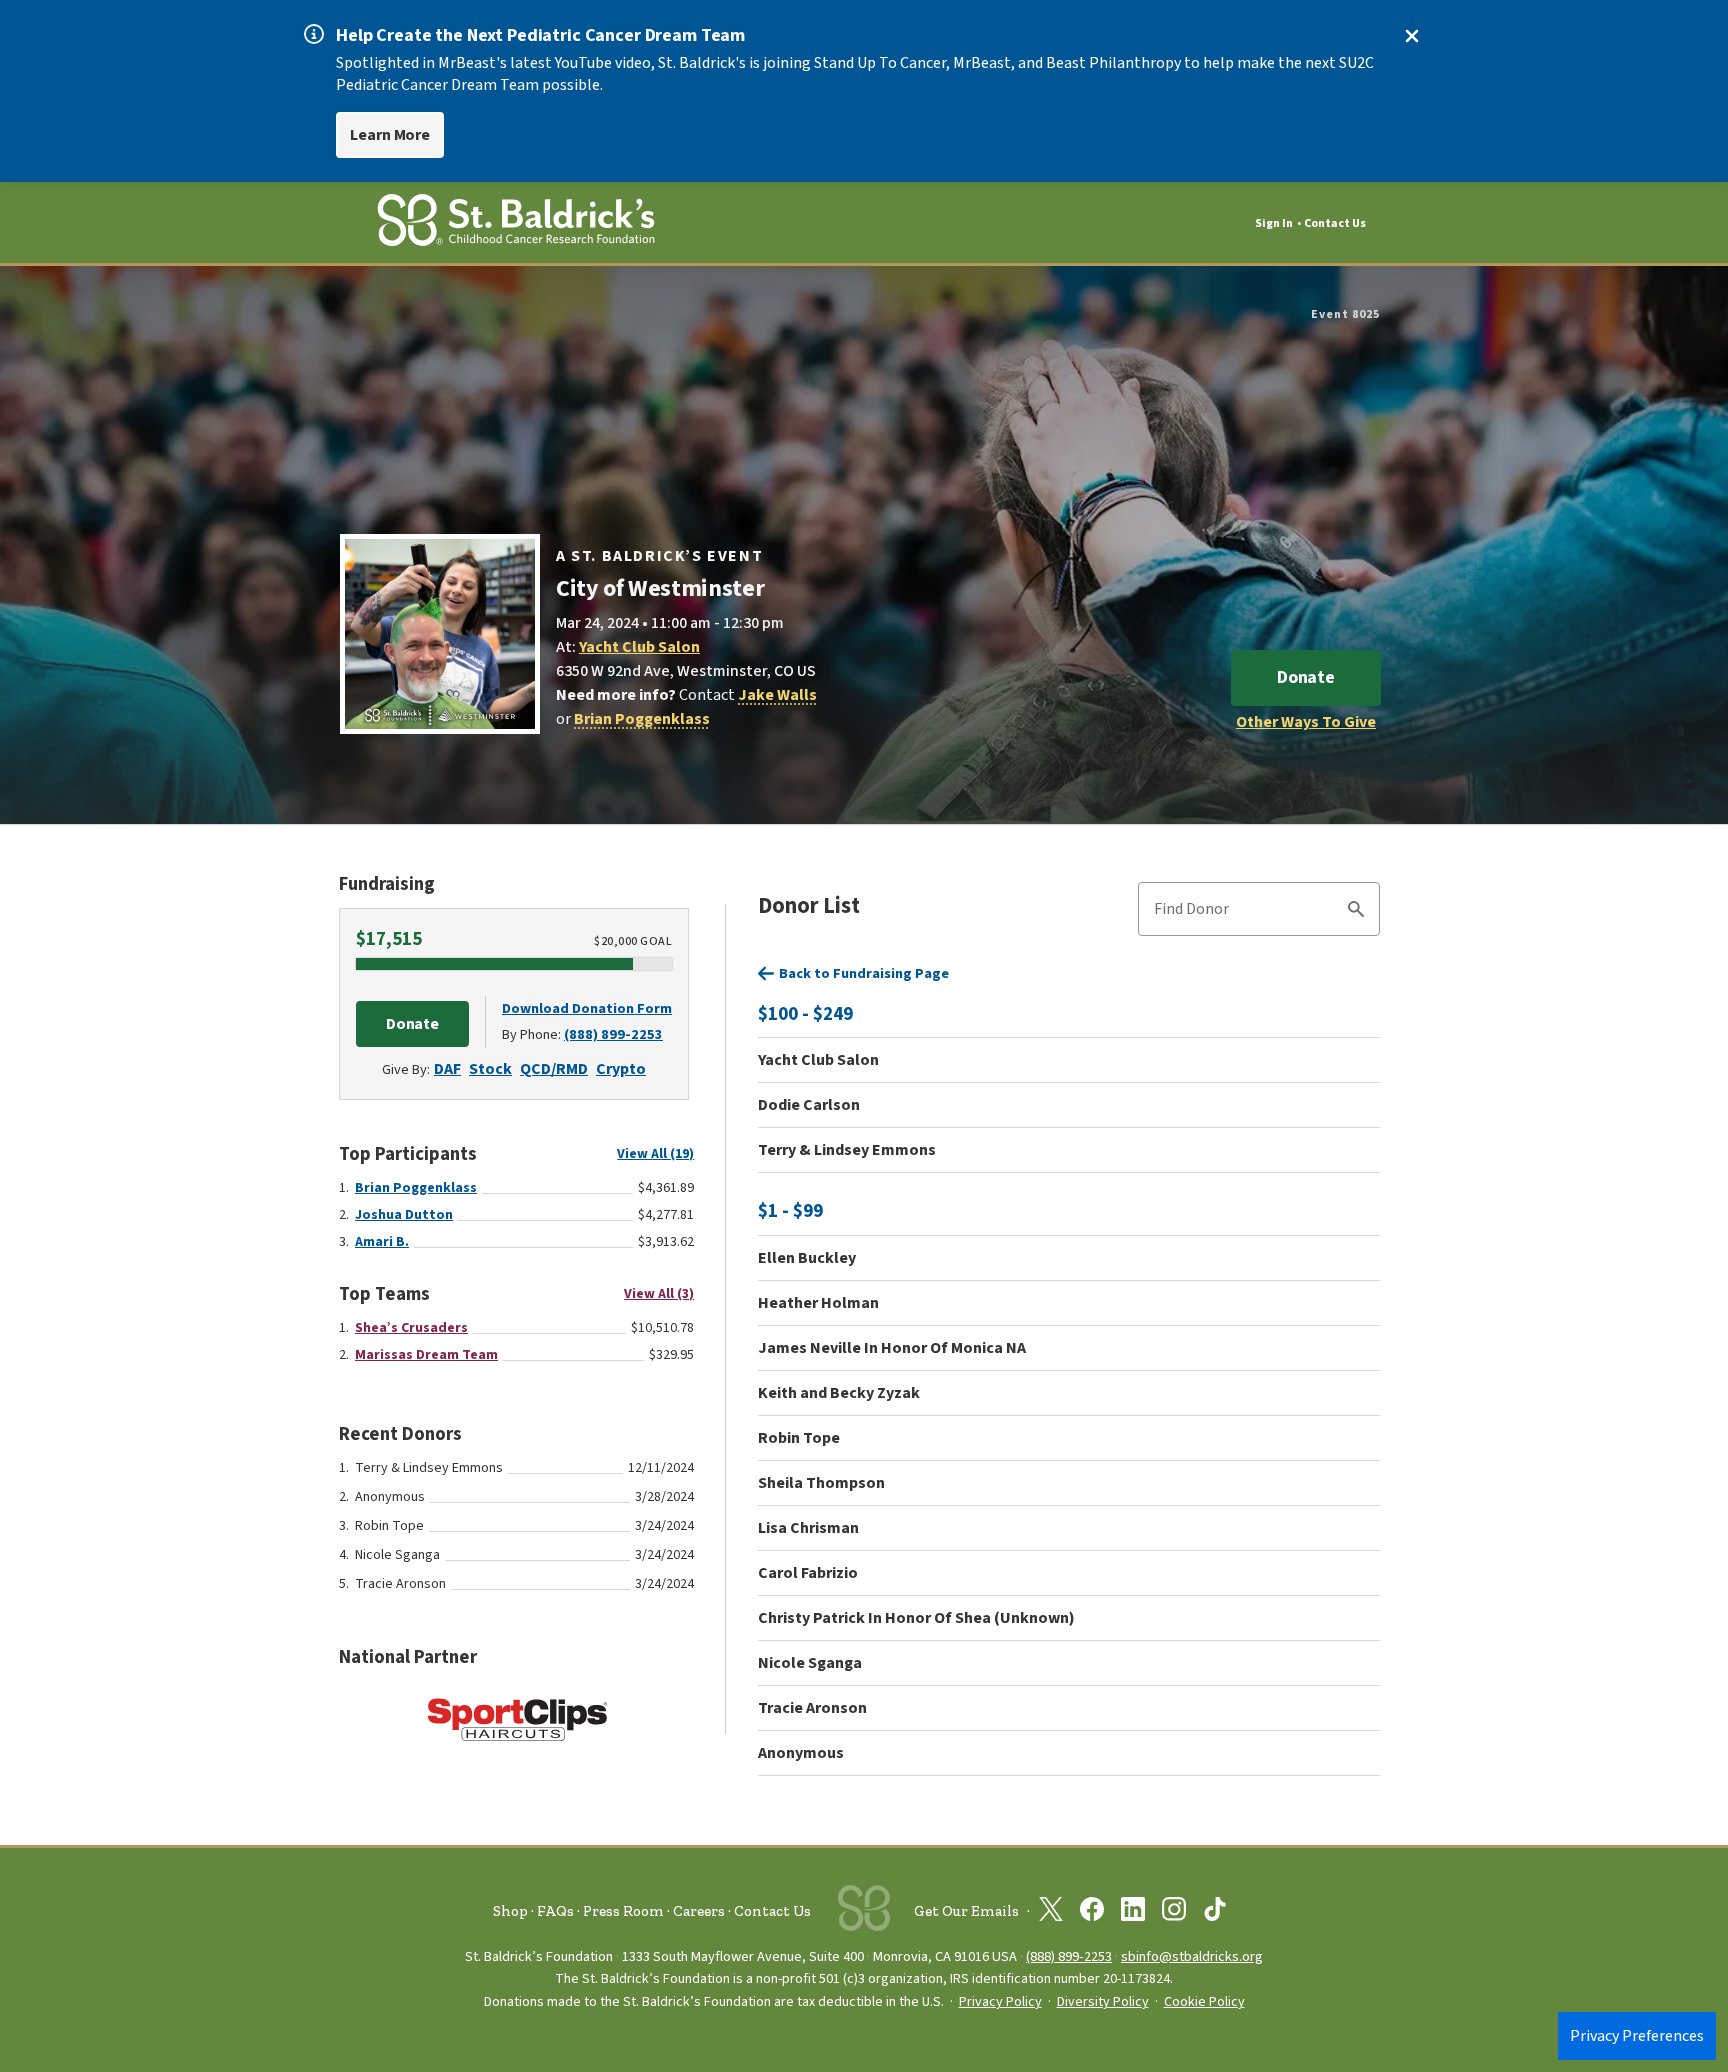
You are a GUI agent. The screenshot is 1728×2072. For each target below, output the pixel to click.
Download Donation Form (587, 1008)
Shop (510, 1911)
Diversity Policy (1103, 2002)
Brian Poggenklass (642, 719)
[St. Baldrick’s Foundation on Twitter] (1051, 1913)
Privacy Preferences (1637, 2036)
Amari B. (382, 1242)
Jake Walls (777, 695)
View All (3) (659, 1294)
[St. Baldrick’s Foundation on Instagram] (1174, 1913)
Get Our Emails (966, 1911)
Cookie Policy (1204, 2002)
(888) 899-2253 (613, 1034)
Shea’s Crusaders (411, 1328)
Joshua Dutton (404, 1215)
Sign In (1274, 223)
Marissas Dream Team (426, 1355)
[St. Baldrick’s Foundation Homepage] (516, 223)
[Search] (1356, 912)
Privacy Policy (1000, 2002)
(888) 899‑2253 (1069, 1956)
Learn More (390, 135)
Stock (490, 1069)
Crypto (621, 1069)
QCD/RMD (554, 1069)
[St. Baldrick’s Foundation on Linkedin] (1133, 1913)
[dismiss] (1412, 36)
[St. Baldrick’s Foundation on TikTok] (1215, 1913)
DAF (447, 1069)
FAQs (555, 1911)
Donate (1306, 677)
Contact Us (1335, 223)
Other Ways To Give (1306, 722)
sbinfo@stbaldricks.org (1192, 1956)
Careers (699, 1911)
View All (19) (655, 1154)
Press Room (623, 1911)
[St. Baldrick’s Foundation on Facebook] (1092, 1913)
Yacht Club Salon (639, 647)
